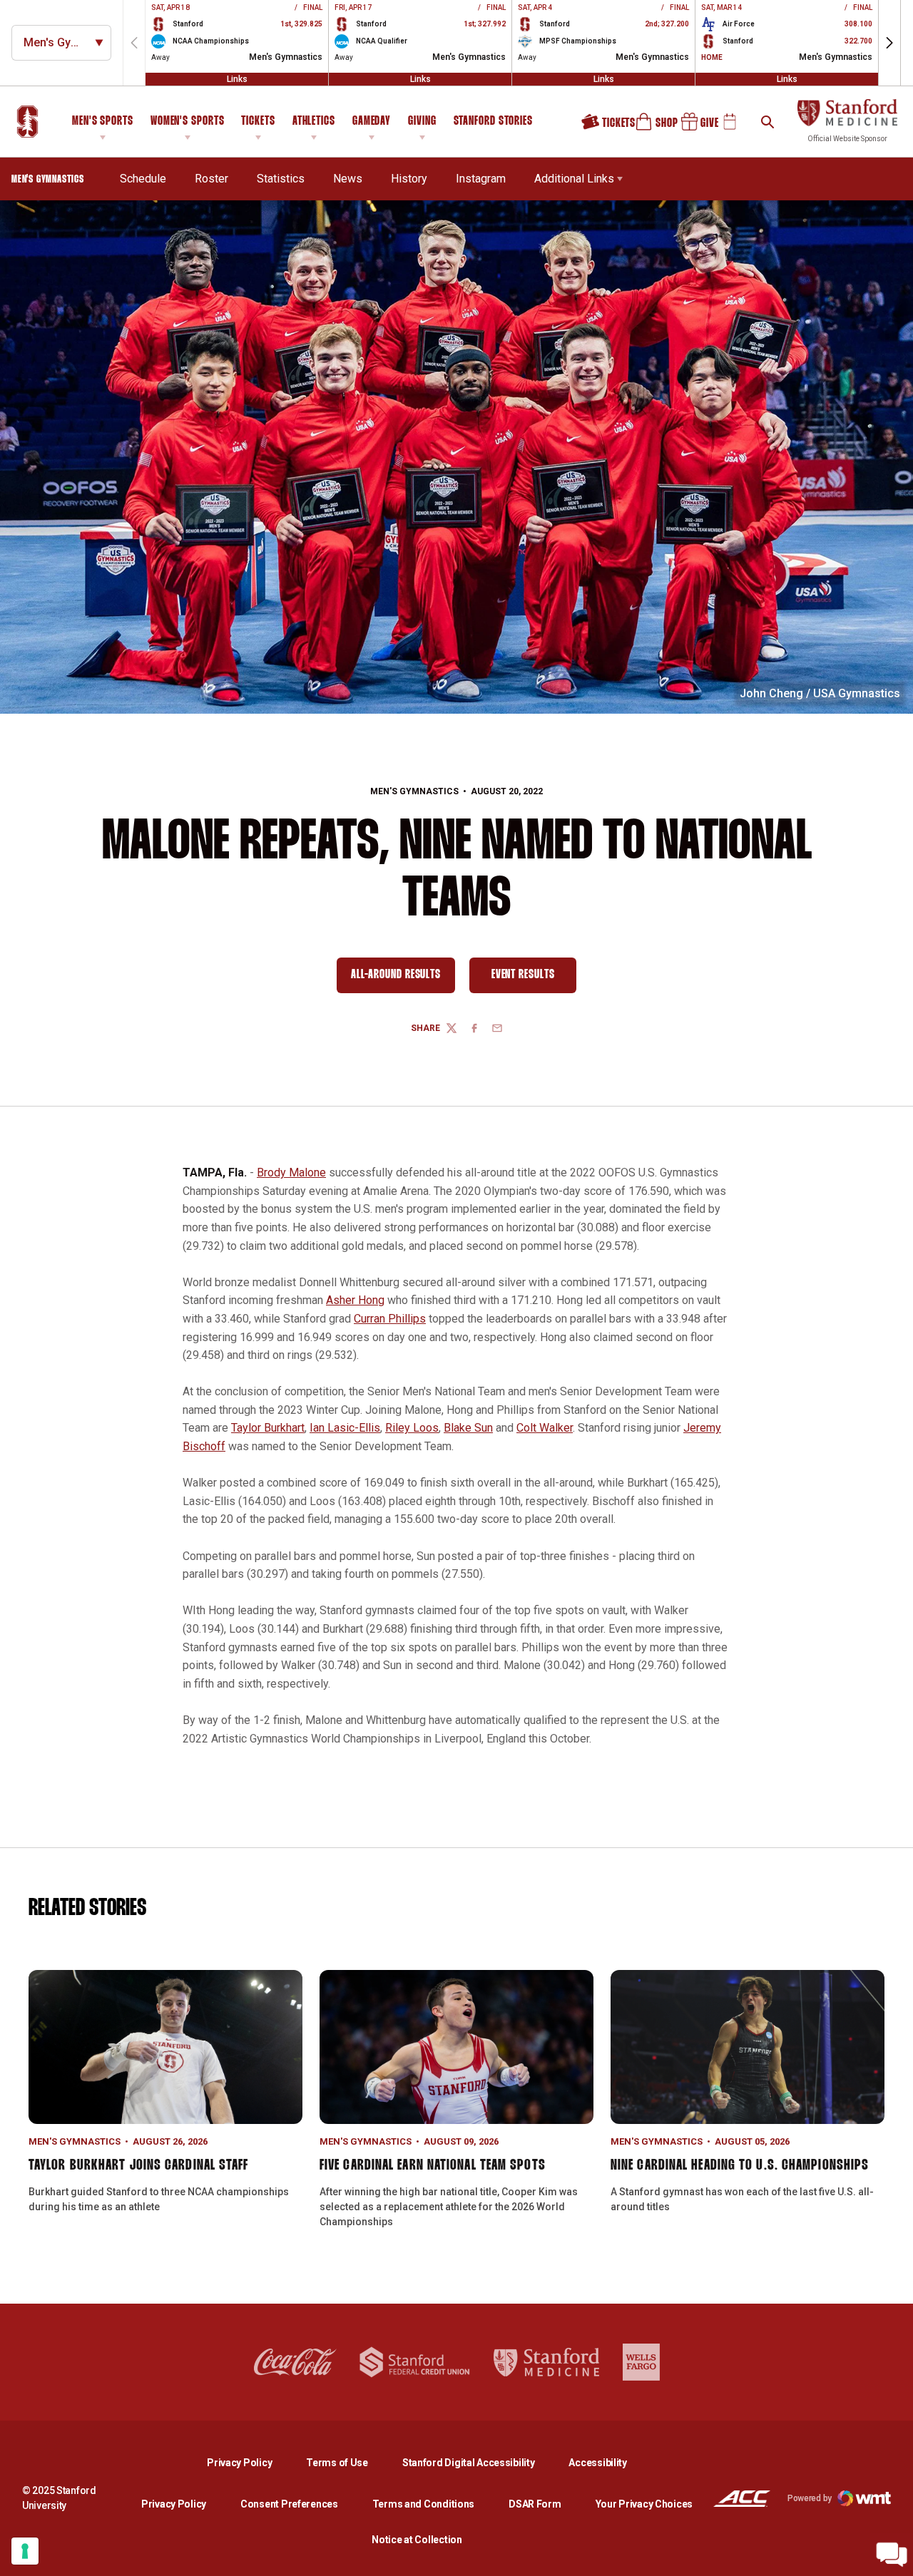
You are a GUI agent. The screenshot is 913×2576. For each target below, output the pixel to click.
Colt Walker (545, 1428)
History (409, 179)
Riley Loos (412, 1428)
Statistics (281, 179)
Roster (211, 179)
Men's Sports (103, 122)
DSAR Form (535, 2504)
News (348, 179)
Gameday (372, 122)
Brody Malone (291, 1172)
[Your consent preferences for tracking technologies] (25, 2551)
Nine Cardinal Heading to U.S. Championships (740, 2165)
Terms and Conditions (423, 2504)
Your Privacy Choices (644, 2504)
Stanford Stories (493, 123)
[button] (889, 43)
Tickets (258, 122)
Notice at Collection (417, 2540)
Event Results (534, 978)
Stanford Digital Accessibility (480, 2462)
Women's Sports (188, 122)
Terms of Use (337, 2463)
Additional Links (574, 179)
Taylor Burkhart (268, 1428)
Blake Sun (468, 1428)
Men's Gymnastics (414, 791)
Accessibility (597, 2462)
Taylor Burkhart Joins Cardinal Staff (139, 2165)
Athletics (314, 122)
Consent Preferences (289, 2504)
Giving (422, 122)
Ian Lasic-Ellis (345, 1428)
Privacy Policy (251, 2462)
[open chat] (892, 2555)
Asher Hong (355, 1300)
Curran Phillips (390, 1319)
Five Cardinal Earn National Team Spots (433, 2165)
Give (695, 127)
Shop (650, 127)
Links (237, 79)
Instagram (481, 179)
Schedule (143, 179)
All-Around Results (403, 978)
